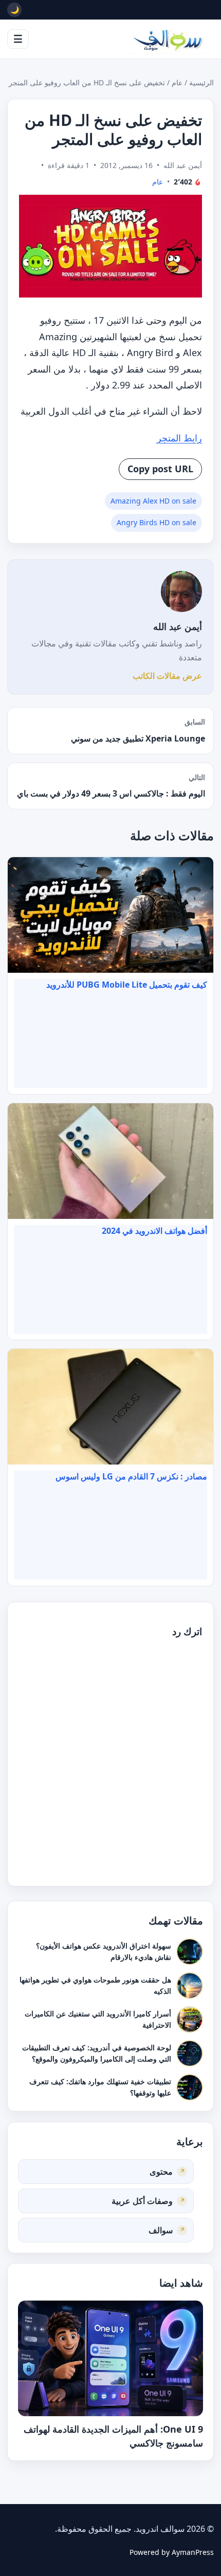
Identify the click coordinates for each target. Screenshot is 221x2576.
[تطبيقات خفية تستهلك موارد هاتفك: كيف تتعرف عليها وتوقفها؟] (190, 2087)
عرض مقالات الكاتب (167, 676)
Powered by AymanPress (172, 2552)
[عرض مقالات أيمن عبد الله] (181, 591)
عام (177, 82)
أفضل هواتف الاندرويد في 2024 (154, 1231)
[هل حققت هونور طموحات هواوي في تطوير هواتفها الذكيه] (190, 1986)
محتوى (161, 2171)
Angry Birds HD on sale (156, 522)
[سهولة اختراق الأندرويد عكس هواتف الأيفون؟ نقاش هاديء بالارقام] (190, 1952)
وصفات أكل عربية (142, 2200)
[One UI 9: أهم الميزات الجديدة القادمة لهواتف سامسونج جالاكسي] (110, 2358)
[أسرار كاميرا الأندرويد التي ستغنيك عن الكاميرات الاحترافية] (190, 2019)
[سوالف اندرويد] (168, 39)
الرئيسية (201, 82)
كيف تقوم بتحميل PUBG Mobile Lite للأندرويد (127, 985)
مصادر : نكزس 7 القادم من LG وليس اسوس (131, 1476)
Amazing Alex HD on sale (153, 501)
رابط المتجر (179, 438)
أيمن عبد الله (178, 626)
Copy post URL (160, 469)
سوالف (161, 2230)
